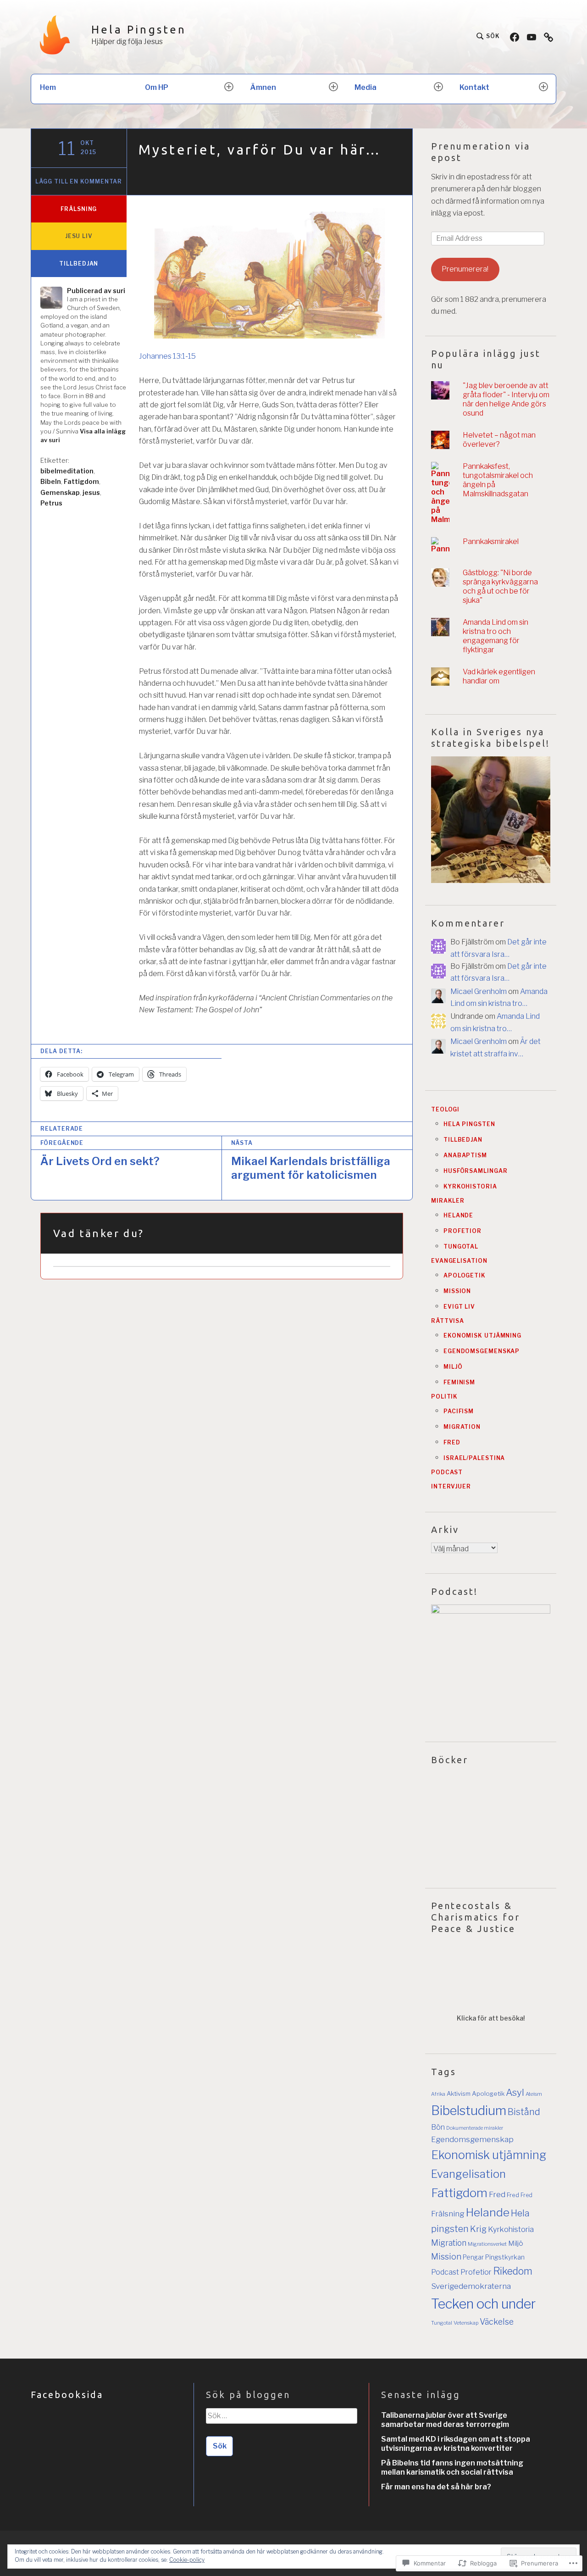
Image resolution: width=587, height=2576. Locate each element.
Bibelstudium (469, 2110)
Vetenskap (466, 2323)
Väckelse (497, 2322)
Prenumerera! (465, 269)
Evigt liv (459, 1307)
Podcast (447, 1472)
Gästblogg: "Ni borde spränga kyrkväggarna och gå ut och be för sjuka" (500, 586)
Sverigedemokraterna (471, 2286)
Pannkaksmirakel (491, 541)
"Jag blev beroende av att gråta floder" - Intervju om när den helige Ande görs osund (506, 399)
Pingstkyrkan (505, 2257)
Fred (452, 1442)
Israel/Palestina (474, 1458)
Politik (444, 1396)
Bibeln (51, 481)
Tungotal (461, 1246)
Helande (458, 1215)
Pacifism (459, 1411)
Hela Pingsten (139, 30)
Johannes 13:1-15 (167, 356)
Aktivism (459, 2093)
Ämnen (263, 87)
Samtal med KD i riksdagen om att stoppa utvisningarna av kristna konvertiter (456, 2444)
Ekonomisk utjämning (482, 1335)
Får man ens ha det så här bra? (436, 2487)
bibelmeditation (67, 471)
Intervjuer (451, 1486)
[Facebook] (515, 36)
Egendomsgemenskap (482, 1351)
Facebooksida (67, 2395)
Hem (48, 87)
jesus (91, 492)
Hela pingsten (469, 1124)
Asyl (515, 2092)
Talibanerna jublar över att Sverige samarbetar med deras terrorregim (445, 2420)
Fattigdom (81, 481)
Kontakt (474, 87)
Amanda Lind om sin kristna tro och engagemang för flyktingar (496, 636)
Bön (438, 2127)
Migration (462, 1427)
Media (365, 87)
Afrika (438, 2094)
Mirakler (448, 1201)
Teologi (445, 1109)
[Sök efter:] (281, 2419)
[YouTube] (532, 36)
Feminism (459, 1382)
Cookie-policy (187, 2560)
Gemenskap (60, 492)
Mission (457, 1291)
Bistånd (524, 2112)
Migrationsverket (487, 2244)
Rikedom (513, 2271)
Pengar (473, 2257)
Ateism (534, 2094)
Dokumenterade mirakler (475, 2128)
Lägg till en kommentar (79, 181)
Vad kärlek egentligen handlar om (499, 676)
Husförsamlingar (476, 1171)
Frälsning (79, 209)
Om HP (157, 87)
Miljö (453, 1367)
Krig (478, 2229)
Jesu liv (79, 236)
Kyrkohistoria (470, 1186)
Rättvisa (448, 1321)
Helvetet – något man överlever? (499, 440)
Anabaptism (465, 1155)
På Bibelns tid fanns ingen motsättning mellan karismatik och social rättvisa (452, 2468)
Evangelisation (459, 1261)
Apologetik (465, 1275)
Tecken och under (483, 2304)
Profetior (462, 1231)
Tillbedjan (79, 264)
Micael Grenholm (479, 991)
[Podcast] (548, 36)
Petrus (51, 503)
